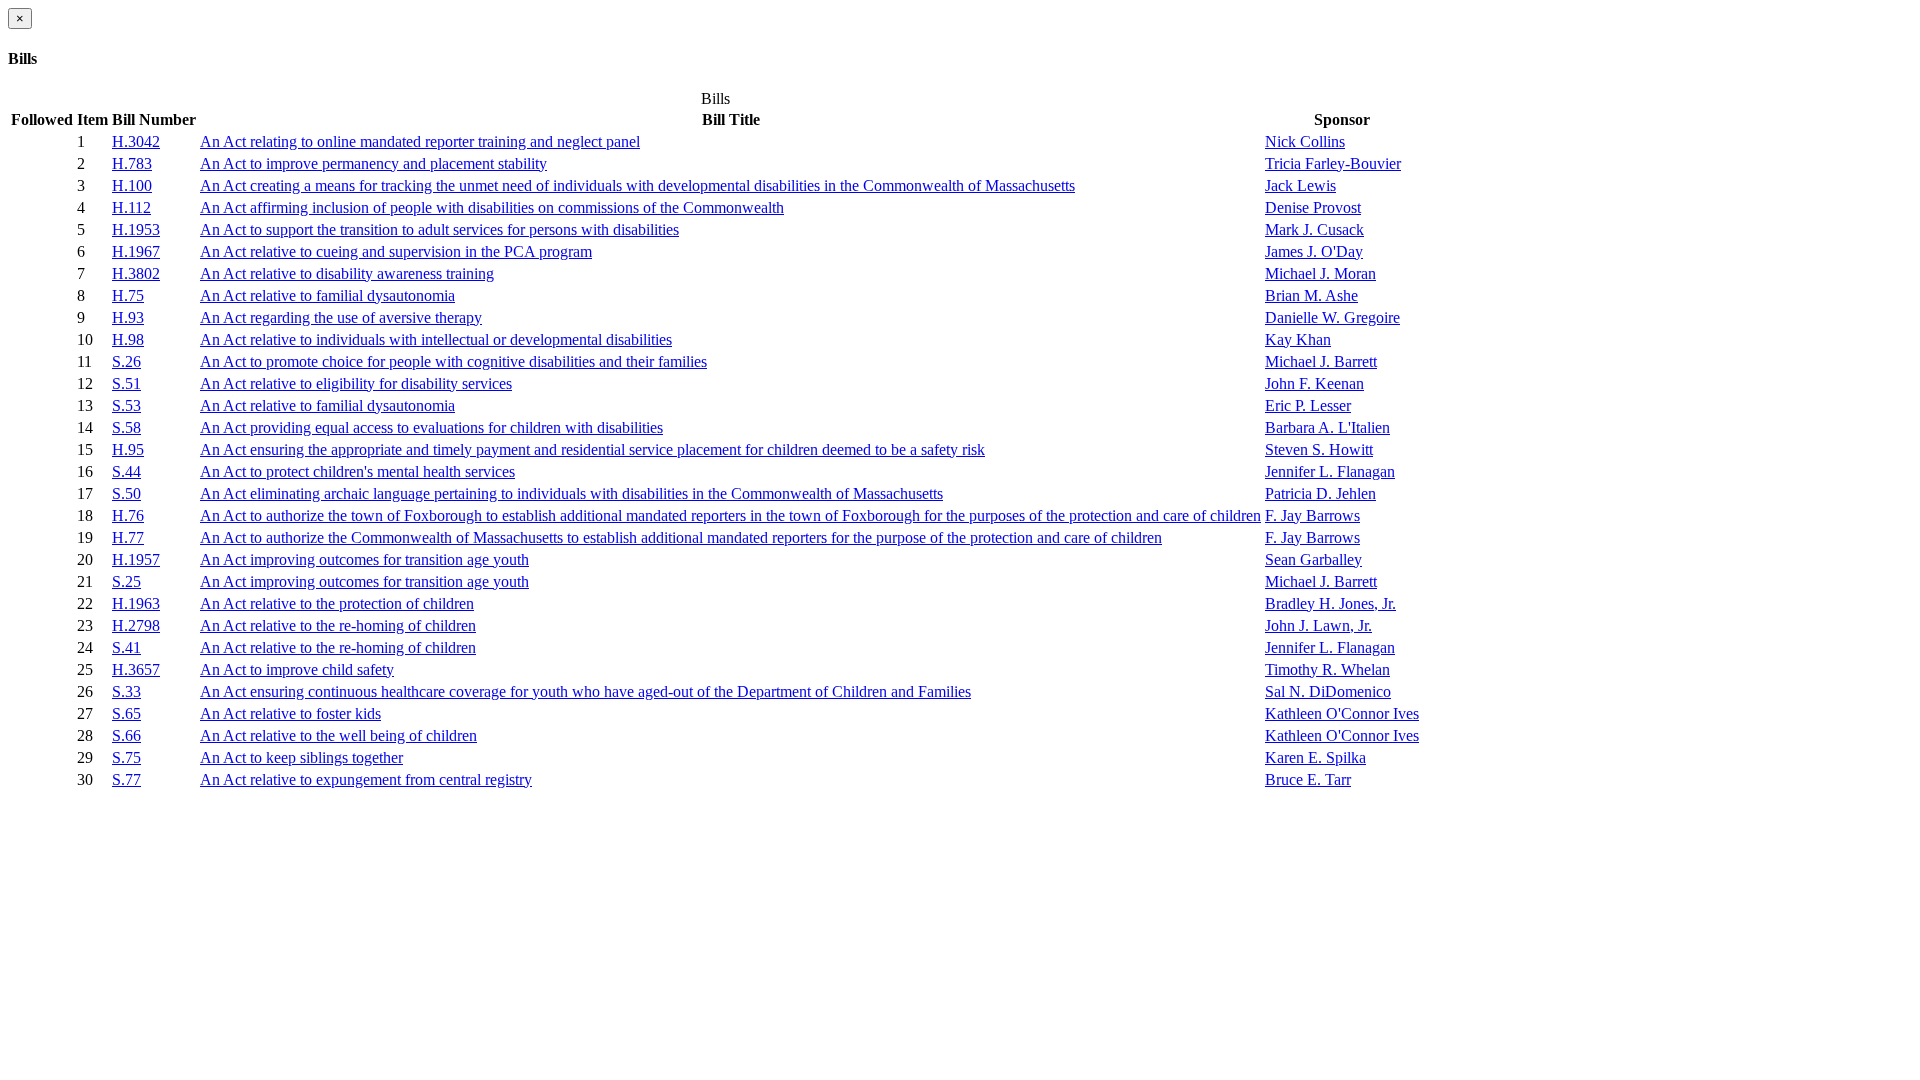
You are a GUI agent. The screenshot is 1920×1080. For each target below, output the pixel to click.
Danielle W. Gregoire (1332, 317)
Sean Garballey (1313, 559)
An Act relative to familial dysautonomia (327, 295)
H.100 (132, 185)
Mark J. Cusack (1314, 229)
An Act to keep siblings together (301, 757)
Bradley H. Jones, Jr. (1330, 603)
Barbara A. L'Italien (1327, 427)
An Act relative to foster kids (290, 713)
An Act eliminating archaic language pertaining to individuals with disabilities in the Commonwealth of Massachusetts (571, 493)
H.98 (128, 339)
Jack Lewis (1300, 185)
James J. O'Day (1314, 251)
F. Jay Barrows (1312, 515)
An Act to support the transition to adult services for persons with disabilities (439, 229)
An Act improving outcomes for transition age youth (364, 559)
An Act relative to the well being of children (338, 735)
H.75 (128, 295)
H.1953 (136, 229)
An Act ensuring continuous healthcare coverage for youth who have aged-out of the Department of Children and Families (585, 691)
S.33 (126, 691)
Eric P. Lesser (1308, 405)
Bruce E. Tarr (1308, 779)
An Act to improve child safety (297, 669)
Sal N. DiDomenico (1328, 691)
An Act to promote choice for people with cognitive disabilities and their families (453, 361)
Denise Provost (1313, 207)
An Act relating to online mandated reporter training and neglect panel (420, 141)
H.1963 (136, 603)
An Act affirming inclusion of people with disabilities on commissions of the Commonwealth (492, 207)
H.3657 (136, 669)
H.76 (128, 515)
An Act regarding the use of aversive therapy (341, 317)
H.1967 (136, 251)
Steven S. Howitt (1319, 449)
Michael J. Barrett (1321, 361)
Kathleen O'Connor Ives (1342, 713)
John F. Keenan (1314, 383)
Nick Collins (1305, 141)
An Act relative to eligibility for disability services (356, 383)
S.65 (126, 713)
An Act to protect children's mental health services (357, 471)
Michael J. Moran (1320, 273)
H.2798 (136, 625)
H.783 (132, 163)
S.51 (126, 383)
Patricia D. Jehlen (1320, 493)
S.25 (126, 581)
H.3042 (136, 141)
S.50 (126, 493)
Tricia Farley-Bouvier (1333, 163)
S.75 (126, 757)
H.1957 (136, 559)
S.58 (126, 427)
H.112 (131, 207)
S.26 (126, 361)
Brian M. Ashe (1311, 295)
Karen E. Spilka (1315, 757)
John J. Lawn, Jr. (1318, 625)
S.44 (126, 471)
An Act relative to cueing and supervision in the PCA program (396, 251)
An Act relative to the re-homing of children (338, 625)
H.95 (128, 449)
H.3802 (136, 273)
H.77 (128, 537)
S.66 (126, 735)
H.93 (128, 317)
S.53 (126, 405)
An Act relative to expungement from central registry (366, 779)
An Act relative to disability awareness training (347, 273)
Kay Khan (1298, 339)
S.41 (126, 647)
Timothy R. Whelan (1327, 669)
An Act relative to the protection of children (337, 603)
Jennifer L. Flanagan (1330, 471)
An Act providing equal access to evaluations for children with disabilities (431, 427)
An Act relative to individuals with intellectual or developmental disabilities (436, 339)
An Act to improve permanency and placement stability (373, 163)
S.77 (126, 779)
